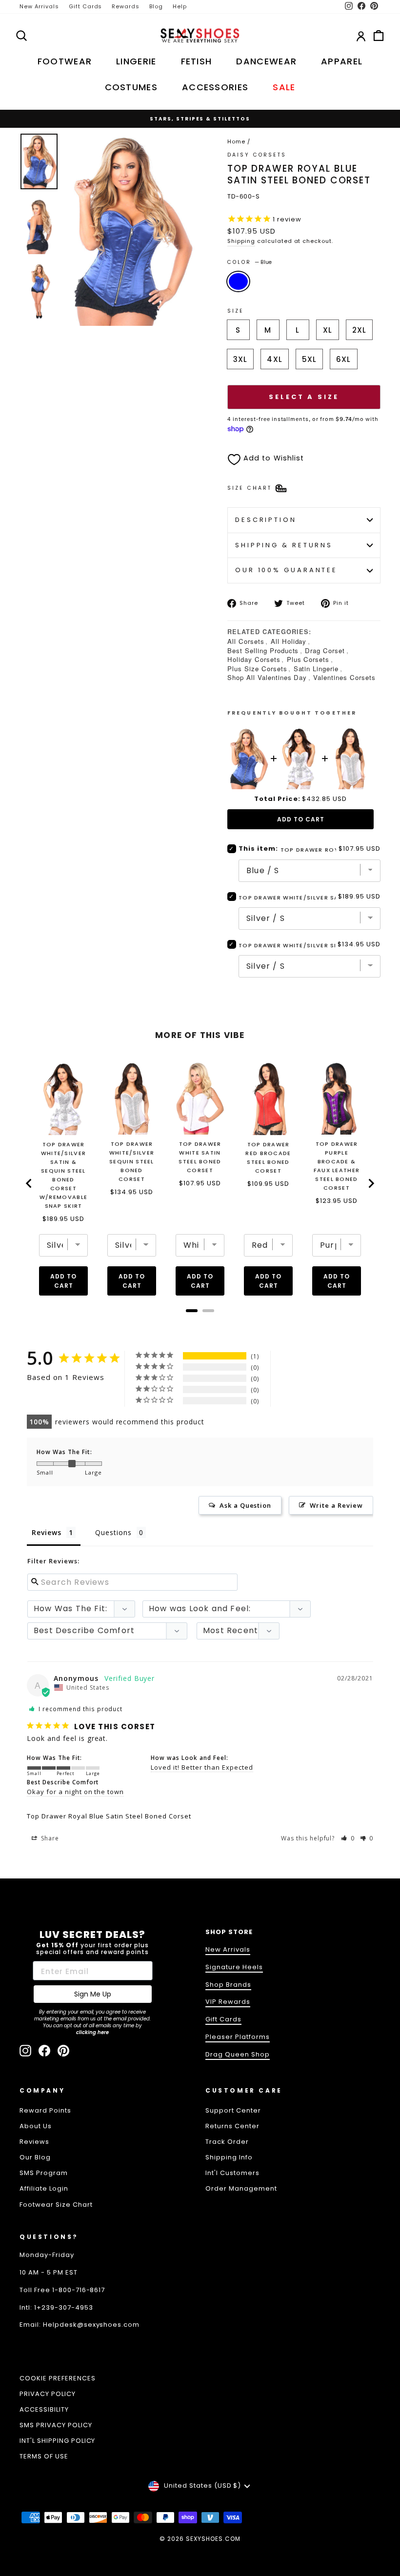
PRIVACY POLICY (48, 2394)
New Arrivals (39, 6)
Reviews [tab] (47, 1532)
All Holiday (289, 641)
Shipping (241, 241)
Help (180, 6)
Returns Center (232, 2126)
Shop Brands (228, 1985)
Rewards (126, 6)
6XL (343, 359)
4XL (274, 359)
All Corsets (246, 641)
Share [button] (49, 1838)
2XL (359, 330)
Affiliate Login (44, 2188)
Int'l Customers (232, 2173)
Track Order (227, 2142)
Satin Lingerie (316, 669)
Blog (156, 6)
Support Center (233, 2110)
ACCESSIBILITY (44, 2409)
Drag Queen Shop (238, 2054)
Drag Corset (325, 650)
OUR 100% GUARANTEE (286, 570)
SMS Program (44, 2173)
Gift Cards (86, 6)
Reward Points (45, 2110)
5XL (309, 359)
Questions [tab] (113, 1532)
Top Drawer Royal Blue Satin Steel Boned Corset (109, 1816)
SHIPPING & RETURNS (284, 545)
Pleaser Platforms (238, 2037)
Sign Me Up (93, 1994)
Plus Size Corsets (257, 669)
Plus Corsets (308, 659)
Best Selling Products (263, 650)
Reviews (34, 2142)
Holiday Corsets (254, 659)
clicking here (92, 2032)
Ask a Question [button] (246, 1505)
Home (236, 141)
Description (266, 520)
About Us (36, 2126)
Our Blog (35, 2157)
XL (328, 330)
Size (236, 311)
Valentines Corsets (344, 677)
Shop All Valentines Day (267, 677)
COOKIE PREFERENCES (58, 2378)
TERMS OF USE (44, 2456)
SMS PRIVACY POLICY (56, 2425)
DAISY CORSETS (257, 155)
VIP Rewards (228, 2002)
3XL (240, 359)
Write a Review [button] (336, 1505)
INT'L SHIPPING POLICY (57, 2441)
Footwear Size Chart (56, 2205)
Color (250, 262)
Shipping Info (229, 2157)
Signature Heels (234, 1967)
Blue (238, 281)
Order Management (241, 2188)
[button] (348, 1838)
